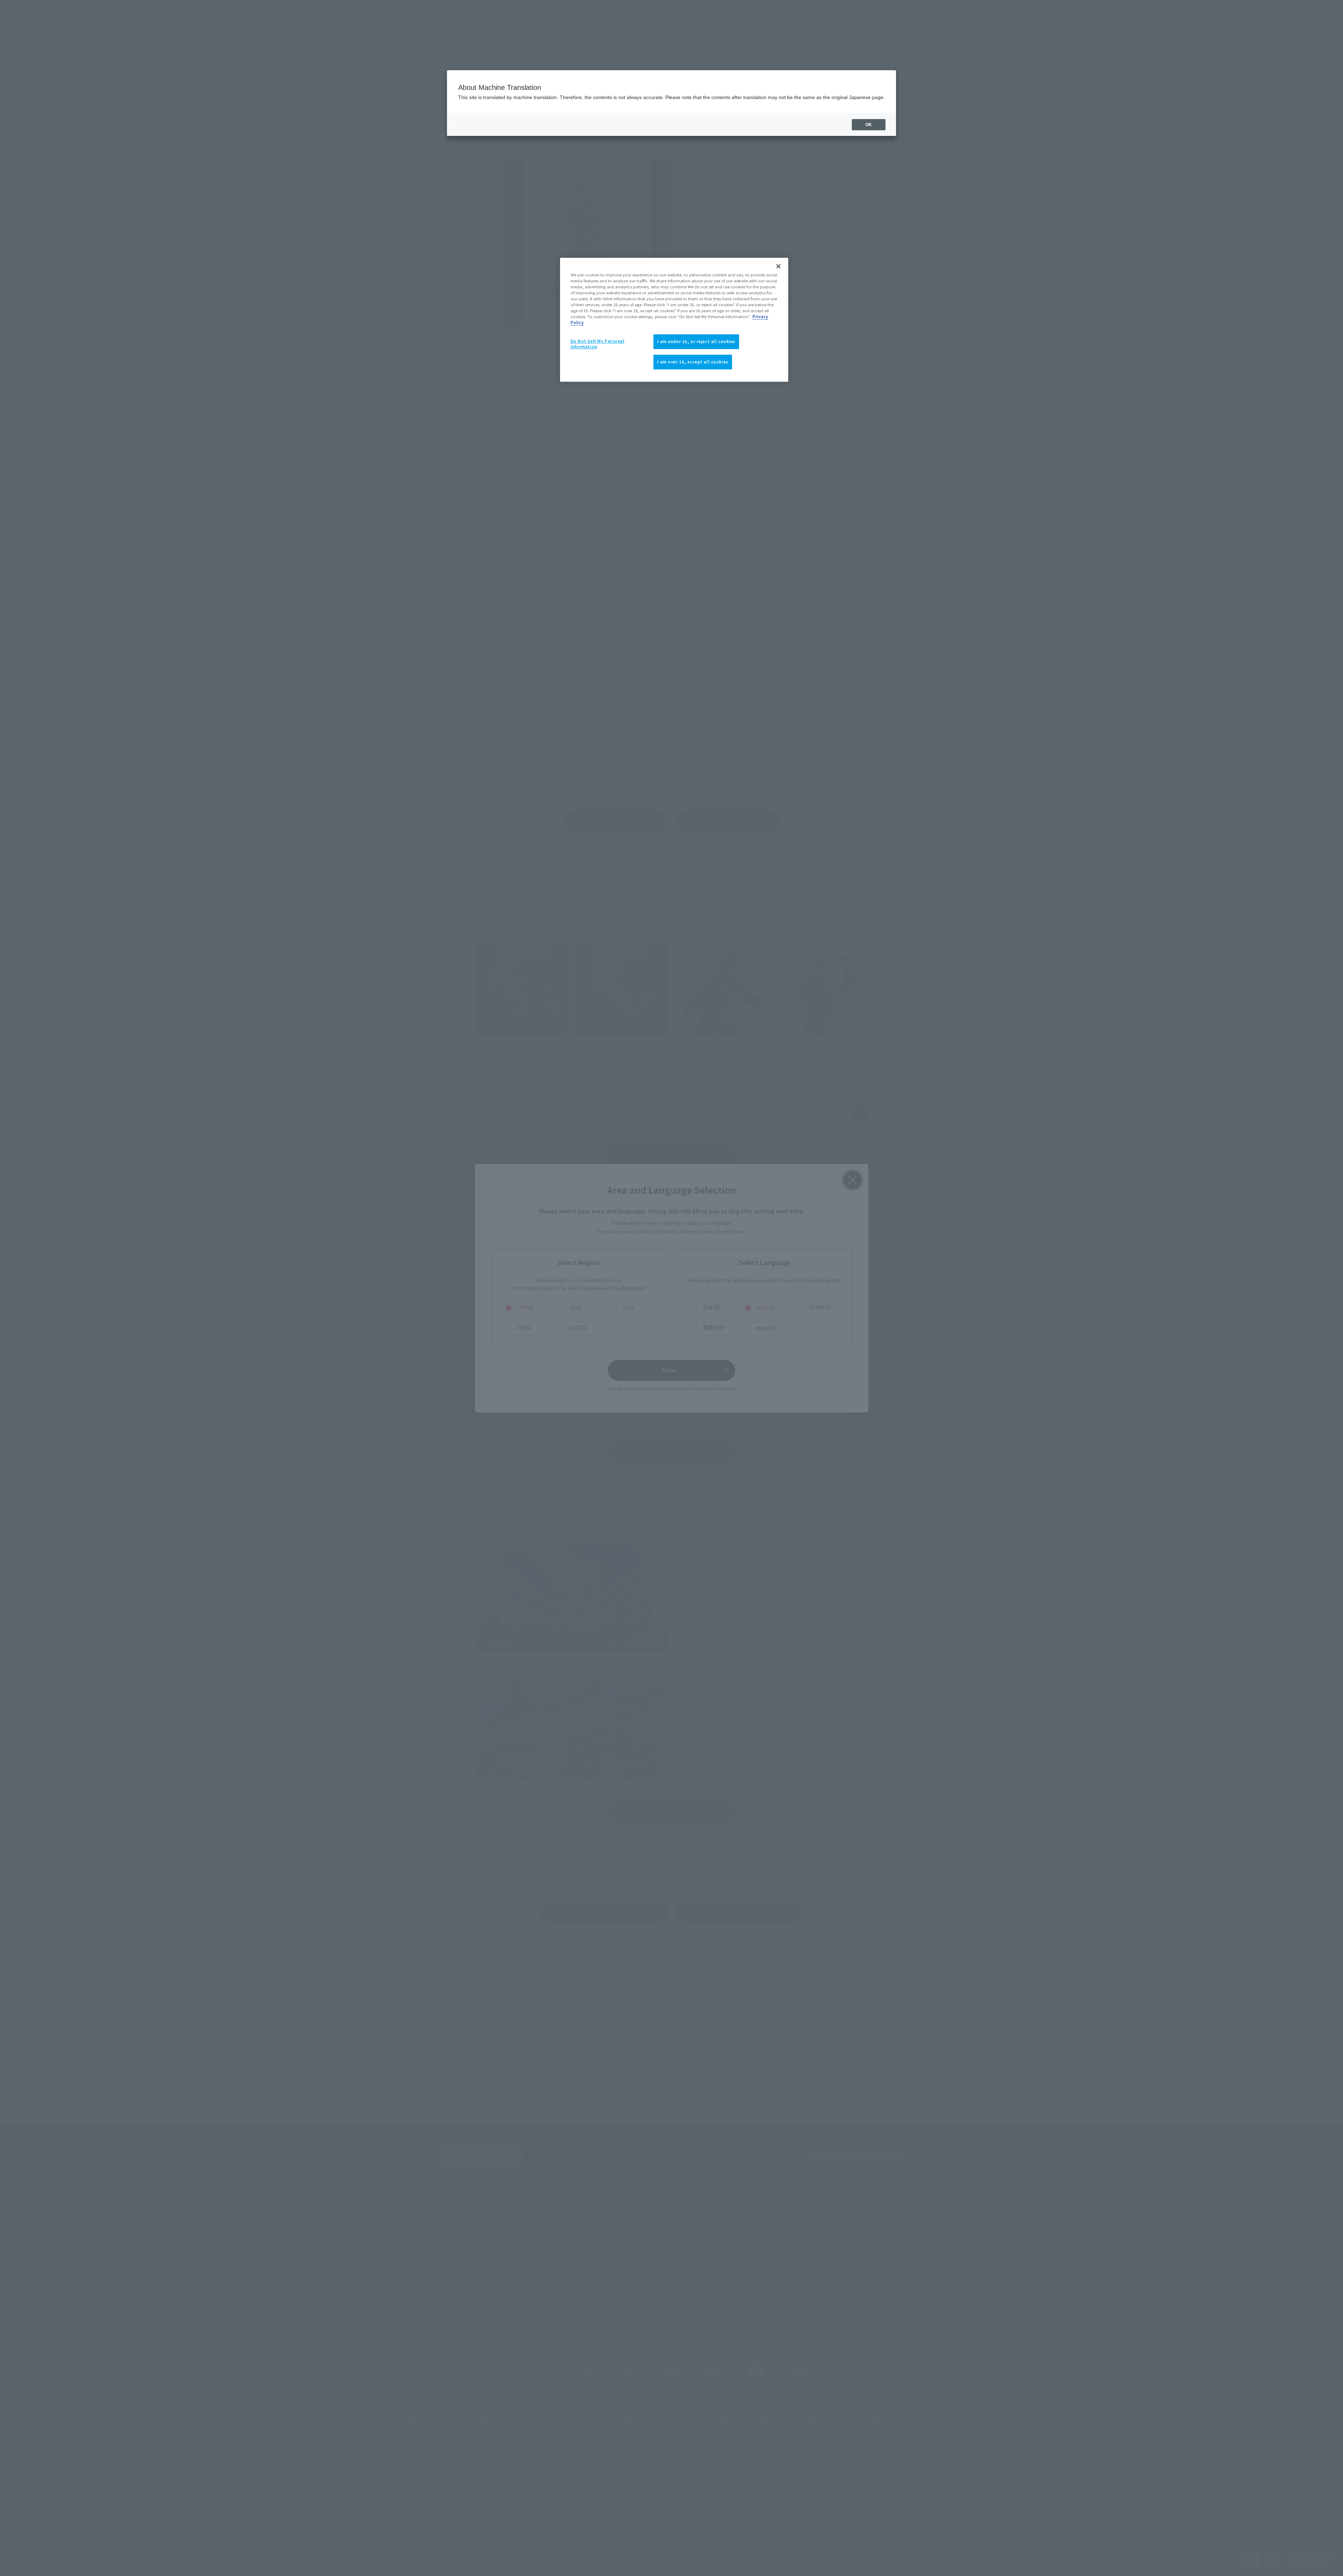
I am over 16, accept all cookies (693, 362)
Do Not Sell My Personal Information (598, 344)
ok (869, 125)
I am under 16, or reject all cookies (696, 341)
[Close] (778, 266)
